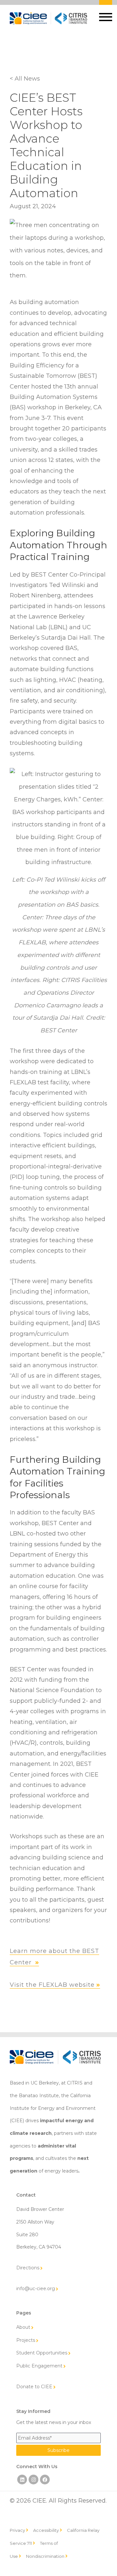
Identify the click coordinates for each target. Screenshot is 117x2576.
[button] (106, 17)
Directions (28, 2268)
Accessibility (46, 2530)
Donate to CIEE (34, 2387)
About (23, 2327)
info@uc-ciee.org (36, 2289)
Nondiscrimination (45, 2556)
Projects (26, 2340)
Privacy (17, 2530)
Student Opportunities (42, 2353)
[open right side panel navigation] (107, 16)
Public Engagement (39, 2366)
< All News (25, 79)
